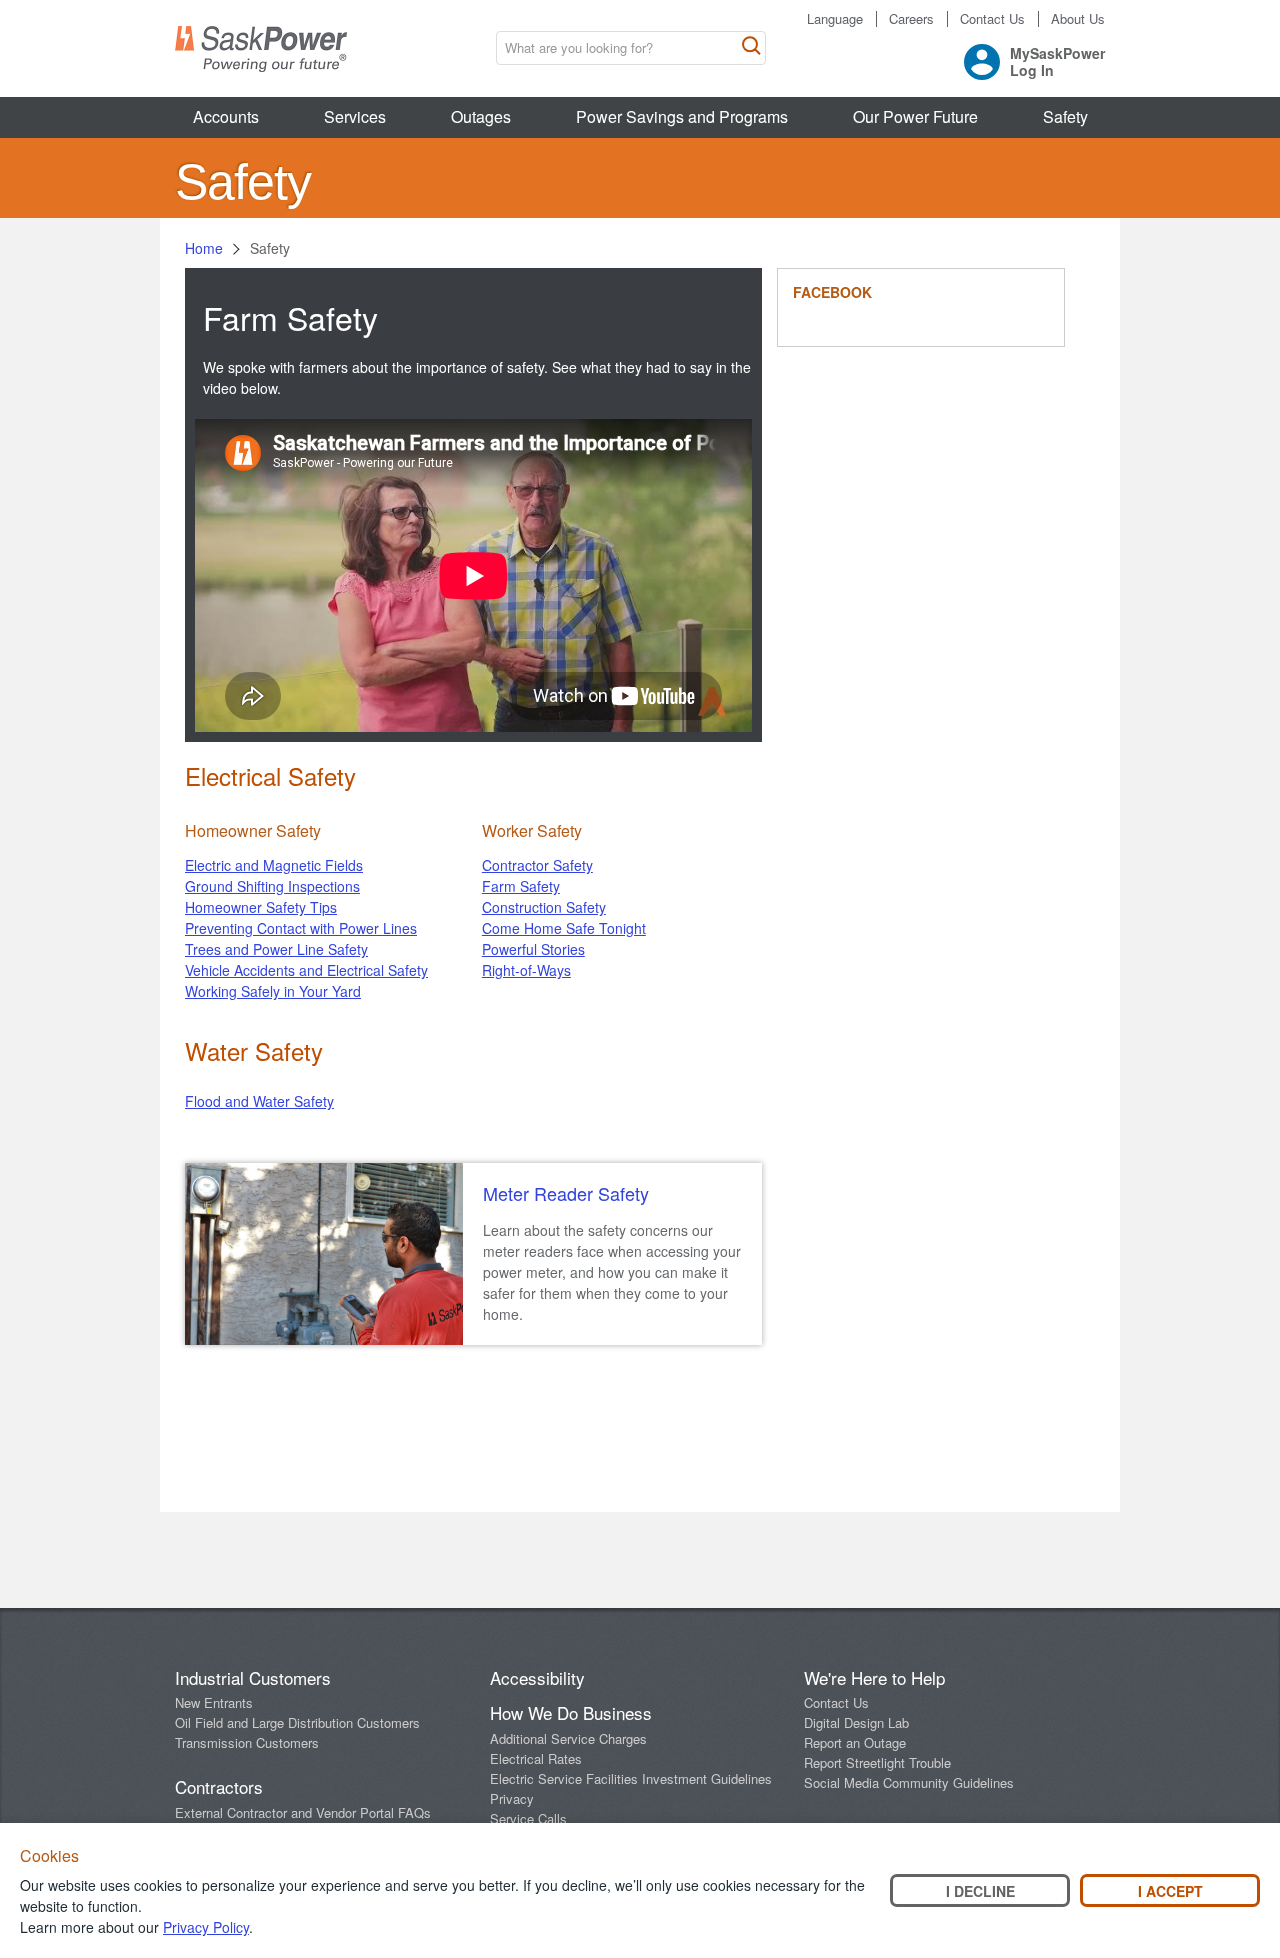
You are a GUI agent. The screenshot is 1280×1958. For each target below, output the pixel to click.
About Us (1078, 19)
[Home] (261, 49)
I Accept (1170, 1891)
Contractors (219, 1786)
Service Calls (528, 1818)
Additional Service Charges (568, 1738)
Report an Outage (855, 1742)
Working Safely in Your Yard (273, 991)
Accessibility (537, 1677)
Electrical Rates (536, 1758)
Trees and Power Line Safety (276, 949)
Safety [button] (1065, 116)
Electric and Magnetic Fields (274, 865)
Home (204, 248)
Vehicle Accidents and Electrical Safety (306, 970)
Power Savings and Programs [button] (682, 116)
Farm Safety (521, 886)
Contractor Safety (537, 865)
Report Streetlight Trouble (877, 1762)
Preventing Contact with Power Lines (301, 928)
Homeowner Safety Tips (261, 907)
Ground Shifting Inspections (272, 886)
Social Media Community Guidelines (909, 1782)
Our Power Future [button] (915, 116)
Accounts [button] (226, 116)
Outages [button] (481, 116)
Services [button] (355, 116)
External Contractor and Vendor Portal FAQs (303, 1812)
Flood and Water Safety (259, 1101)
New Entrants (214, 1702)
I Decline (980, 1891)
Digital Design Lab (856, 1722)
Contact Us (992, 19)
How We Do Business (571, 1712)
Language (835, 19)
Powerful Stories (533, 949)
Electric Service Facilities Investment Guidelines (631, 1778)
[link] (612, 1194)
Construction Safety (544, 907)
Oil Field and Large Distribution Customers (297, 1722)
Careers (911, 19)
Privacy (512, 1798)
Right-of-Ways (526, 970)
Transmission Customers (247, 1742)
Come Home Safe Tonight (564, 928)
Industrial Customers (253, 1677)
